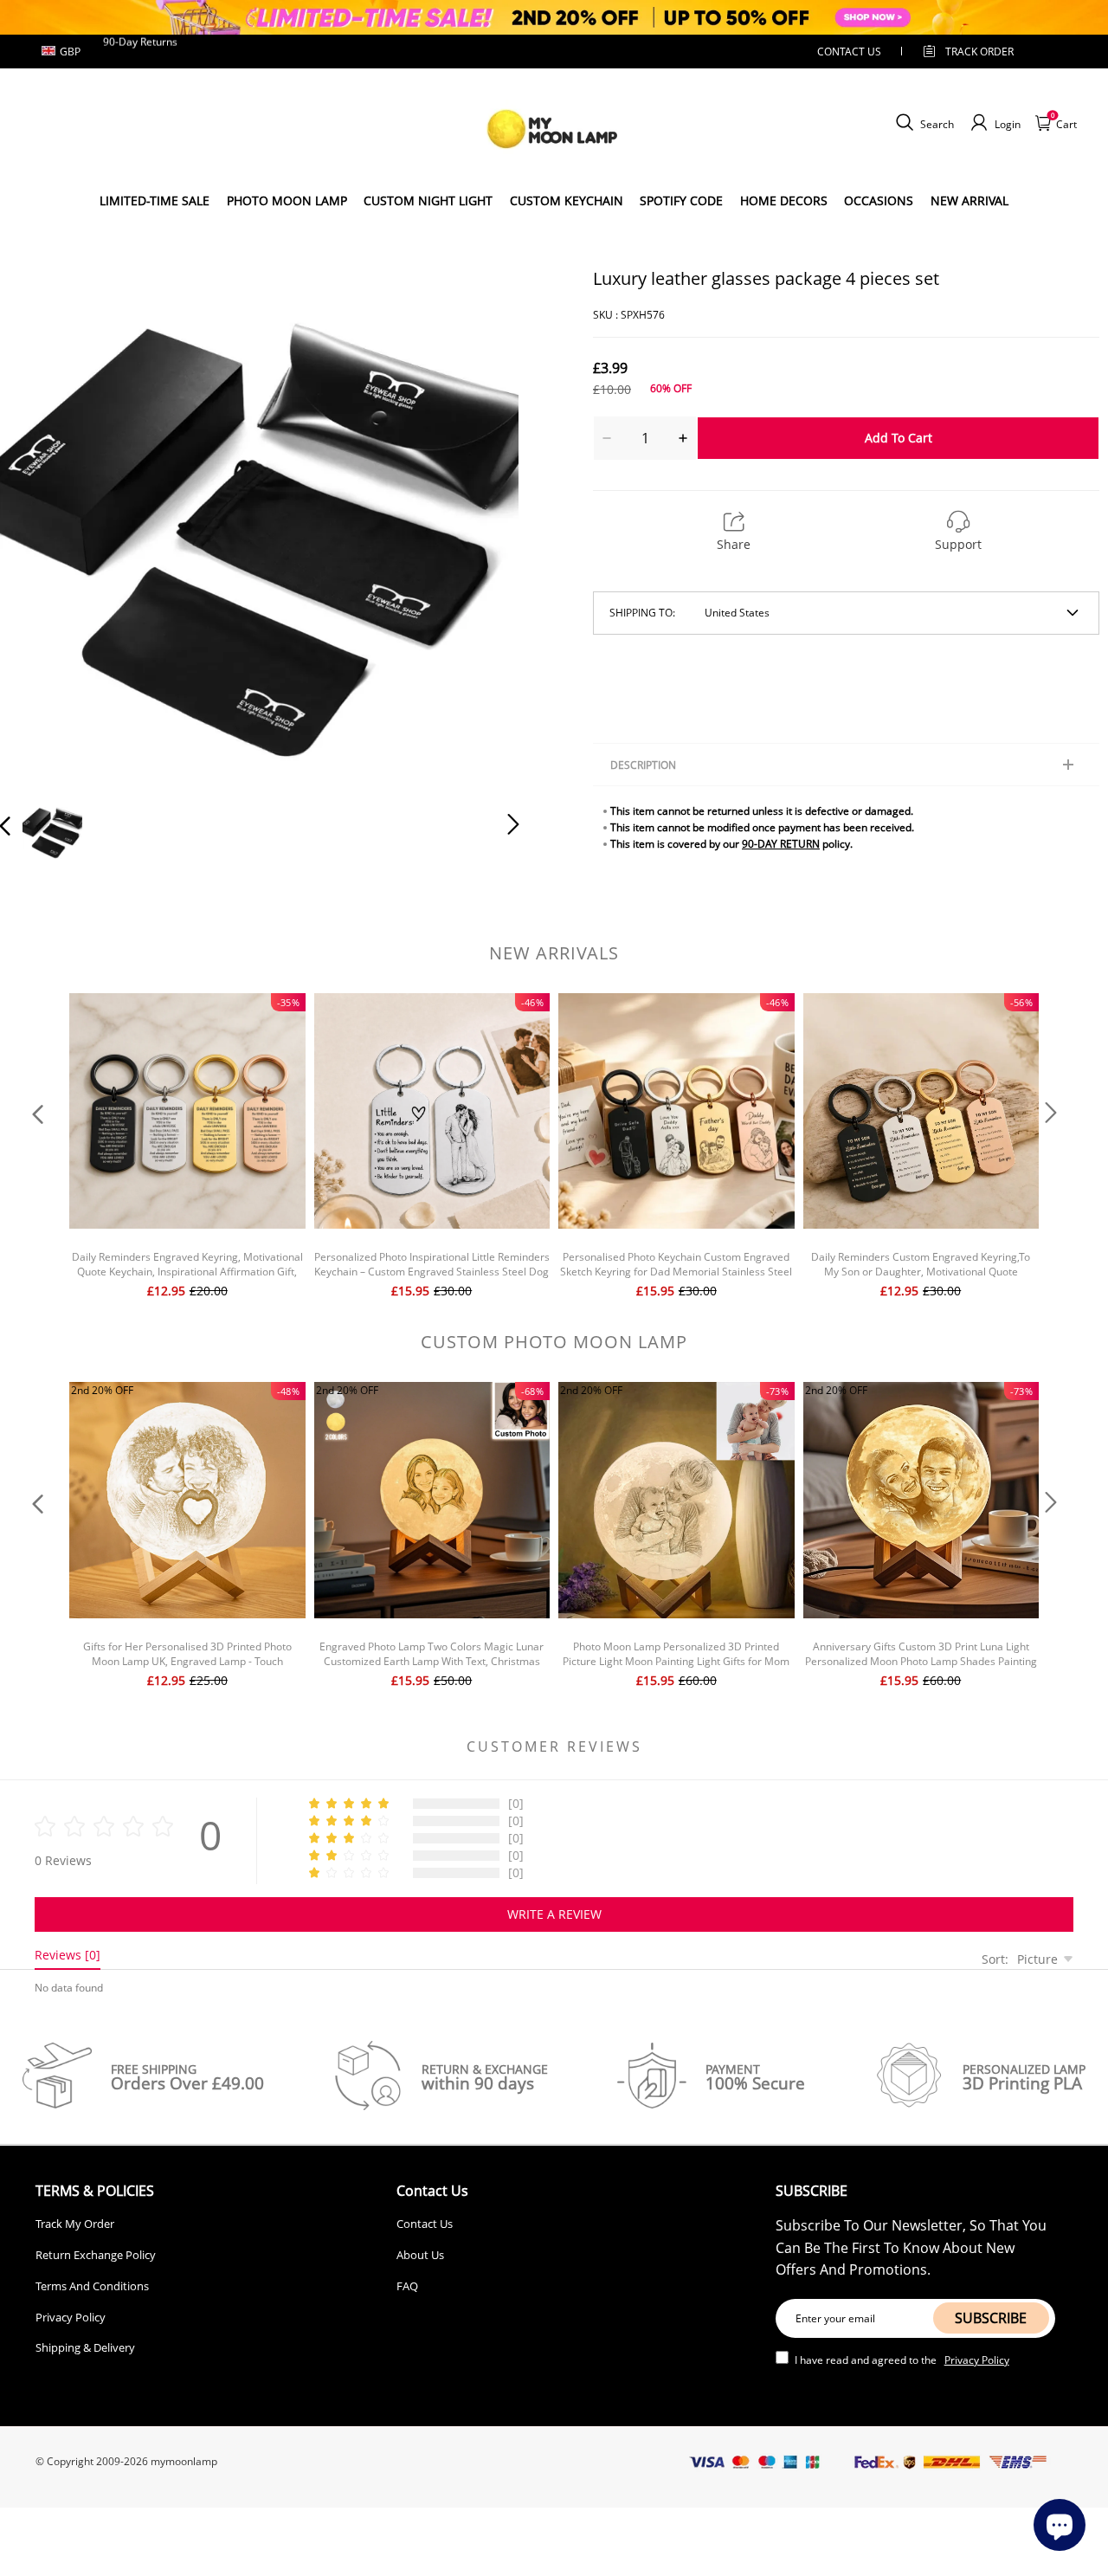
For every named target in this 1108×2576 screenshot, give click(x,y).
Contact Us (425, 2224)
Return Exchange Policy (96, 2255)
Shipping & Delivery (85, 2347)
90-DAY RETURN (781, 844)
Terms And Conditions (92, 2286)
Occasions (879, 200)
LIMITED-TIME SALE (155, 200)
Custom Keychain (567, 200)
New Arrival (969, 200)
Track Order (979, 52)
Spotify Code (681, 200)
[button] (40, 525)
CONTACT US (849, 52)
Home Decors (784, 200)
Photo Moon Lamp (287, 200)
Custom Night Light (428, 200)
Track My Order (75, 2224)
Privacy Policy (71, 2317)
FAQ (407, 2286)
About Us (420, 2255)
